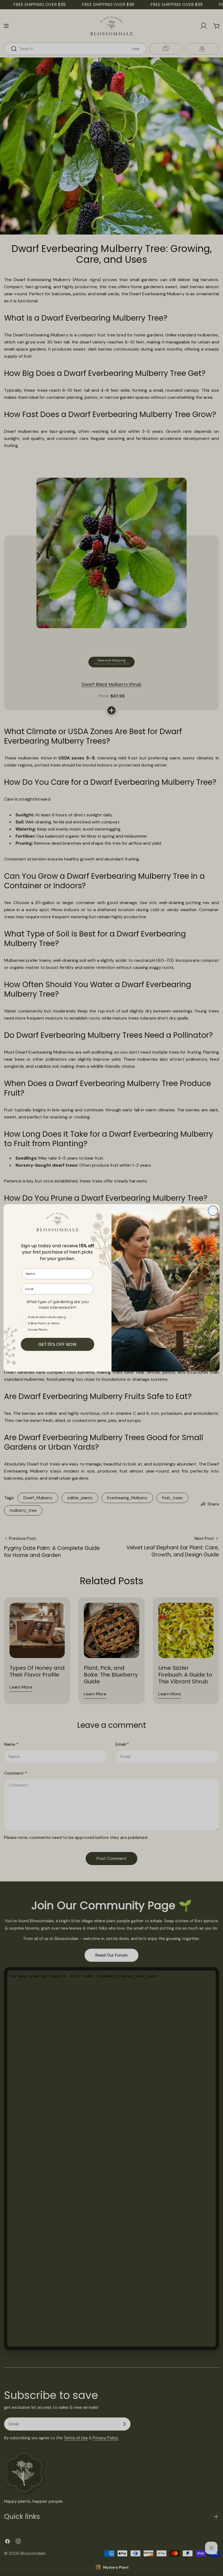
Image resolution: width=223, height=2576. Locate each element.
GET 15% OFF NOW (58, 1345)
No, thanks (58, 1361)
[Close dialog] (213, 1211)
